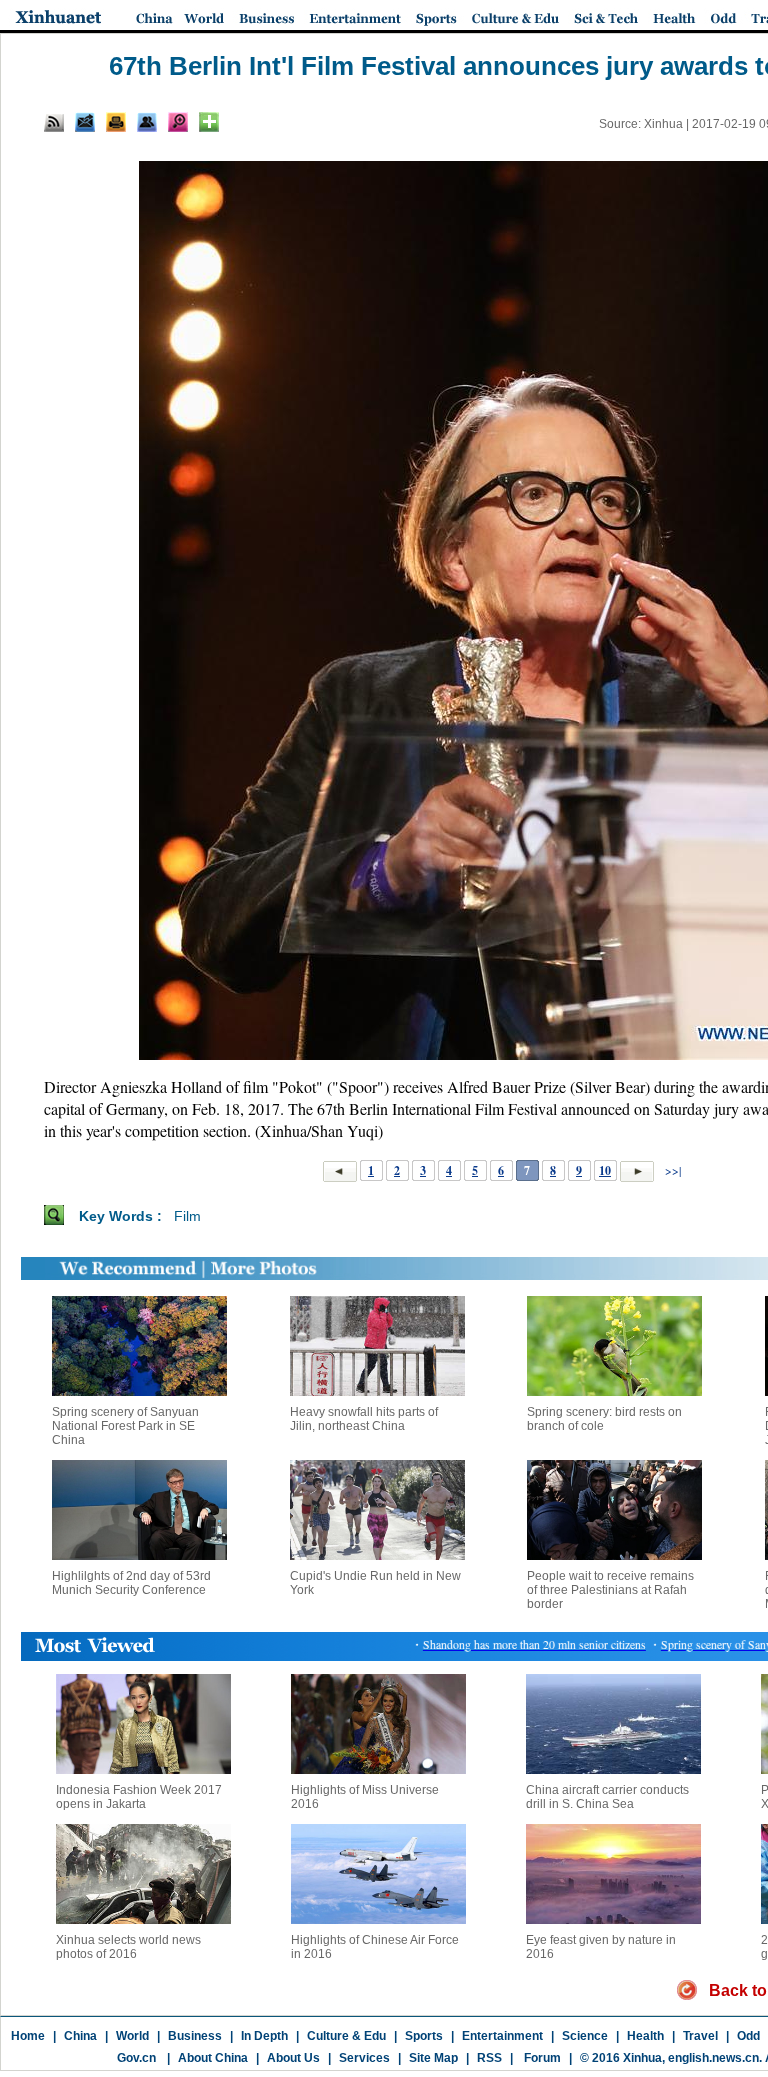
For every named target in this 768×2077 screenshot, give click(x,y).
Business (195, 2036)
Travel (700, 2036)
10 (605, 1170)
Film (187, 1216)
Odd (748, 2036)
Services (364, 2058)
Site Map (433, 2058)
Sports (424, 2036)
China (80, 2036)
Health (645, 2036)
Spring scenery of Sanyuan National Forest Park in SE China (125, 1426)
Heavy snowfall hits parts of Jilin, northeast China (364, 1419)
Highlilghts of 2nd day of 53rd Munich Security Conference (131, 1583)
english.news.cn (713, 2058)
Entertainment (502, 2036)
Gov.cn (136, 2058)
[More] (209, 122)
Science (585, 2036)
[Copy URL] (147, 122)
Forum (541, 2058)
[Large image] (178, 122)
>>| (671, 1170)
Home (28, 2036)
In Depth (264, 2036)
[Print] (116, 122)
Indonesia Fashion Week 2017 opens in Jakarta (139, 1797)
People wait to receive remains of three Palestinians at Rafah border (610, 1590)
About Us (293, 2058)
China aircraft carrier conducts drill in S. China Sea (607, 1797)
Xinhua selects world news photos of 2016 (128, 1947)
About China (213, 2058)
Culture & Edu (346, 2036)
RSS (489, 2058)
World (132, 2036)
